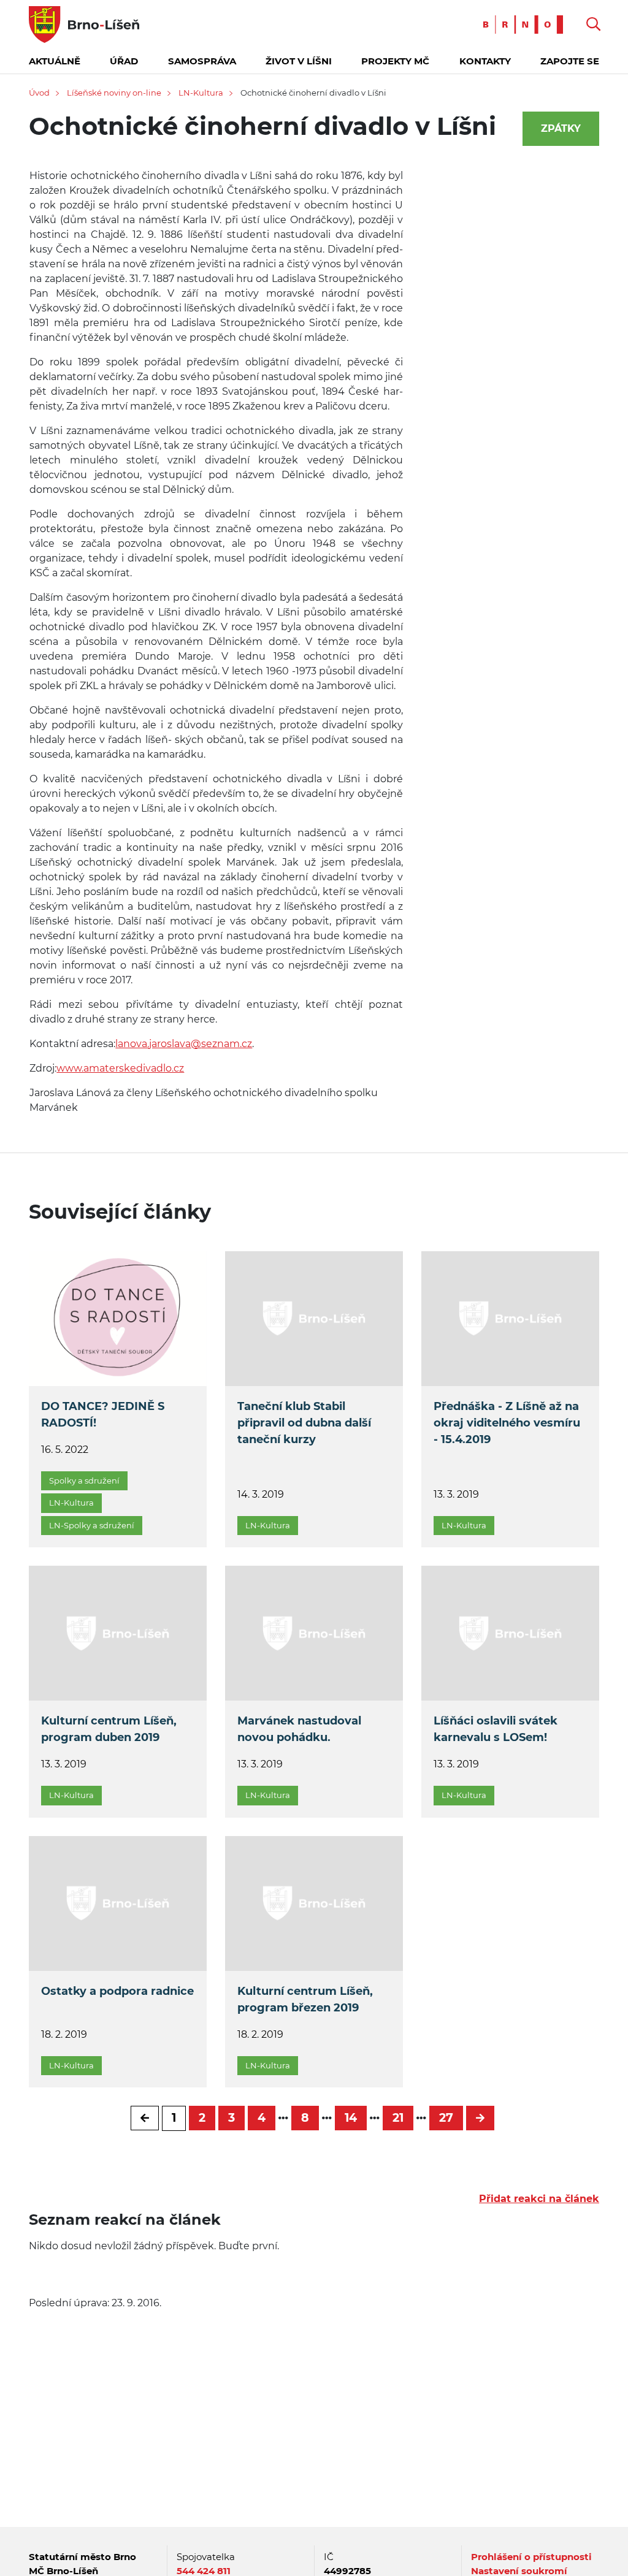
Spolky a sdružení (84, 1480)
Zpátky (561, 128)
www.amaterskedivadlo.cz (120, 1068)
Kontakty (485, 61)
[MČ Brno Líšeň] (84, 24)
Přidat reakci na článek (539, 2199)
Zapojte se (570, 61)
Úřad (124, 61)
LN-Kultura (201, 93)
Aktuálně (55, 61)
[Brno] (526, 24)
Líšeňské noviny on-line (114, 93)
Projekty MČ (395, 61)
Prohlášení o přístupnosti (531, 2557)
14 (351, 2118)
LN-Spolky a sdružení (92, 1525)
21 (398, 2118)
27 (446, 2118)
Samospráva (202, 61)
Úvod (39, 93)
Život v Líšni (299, 61)
